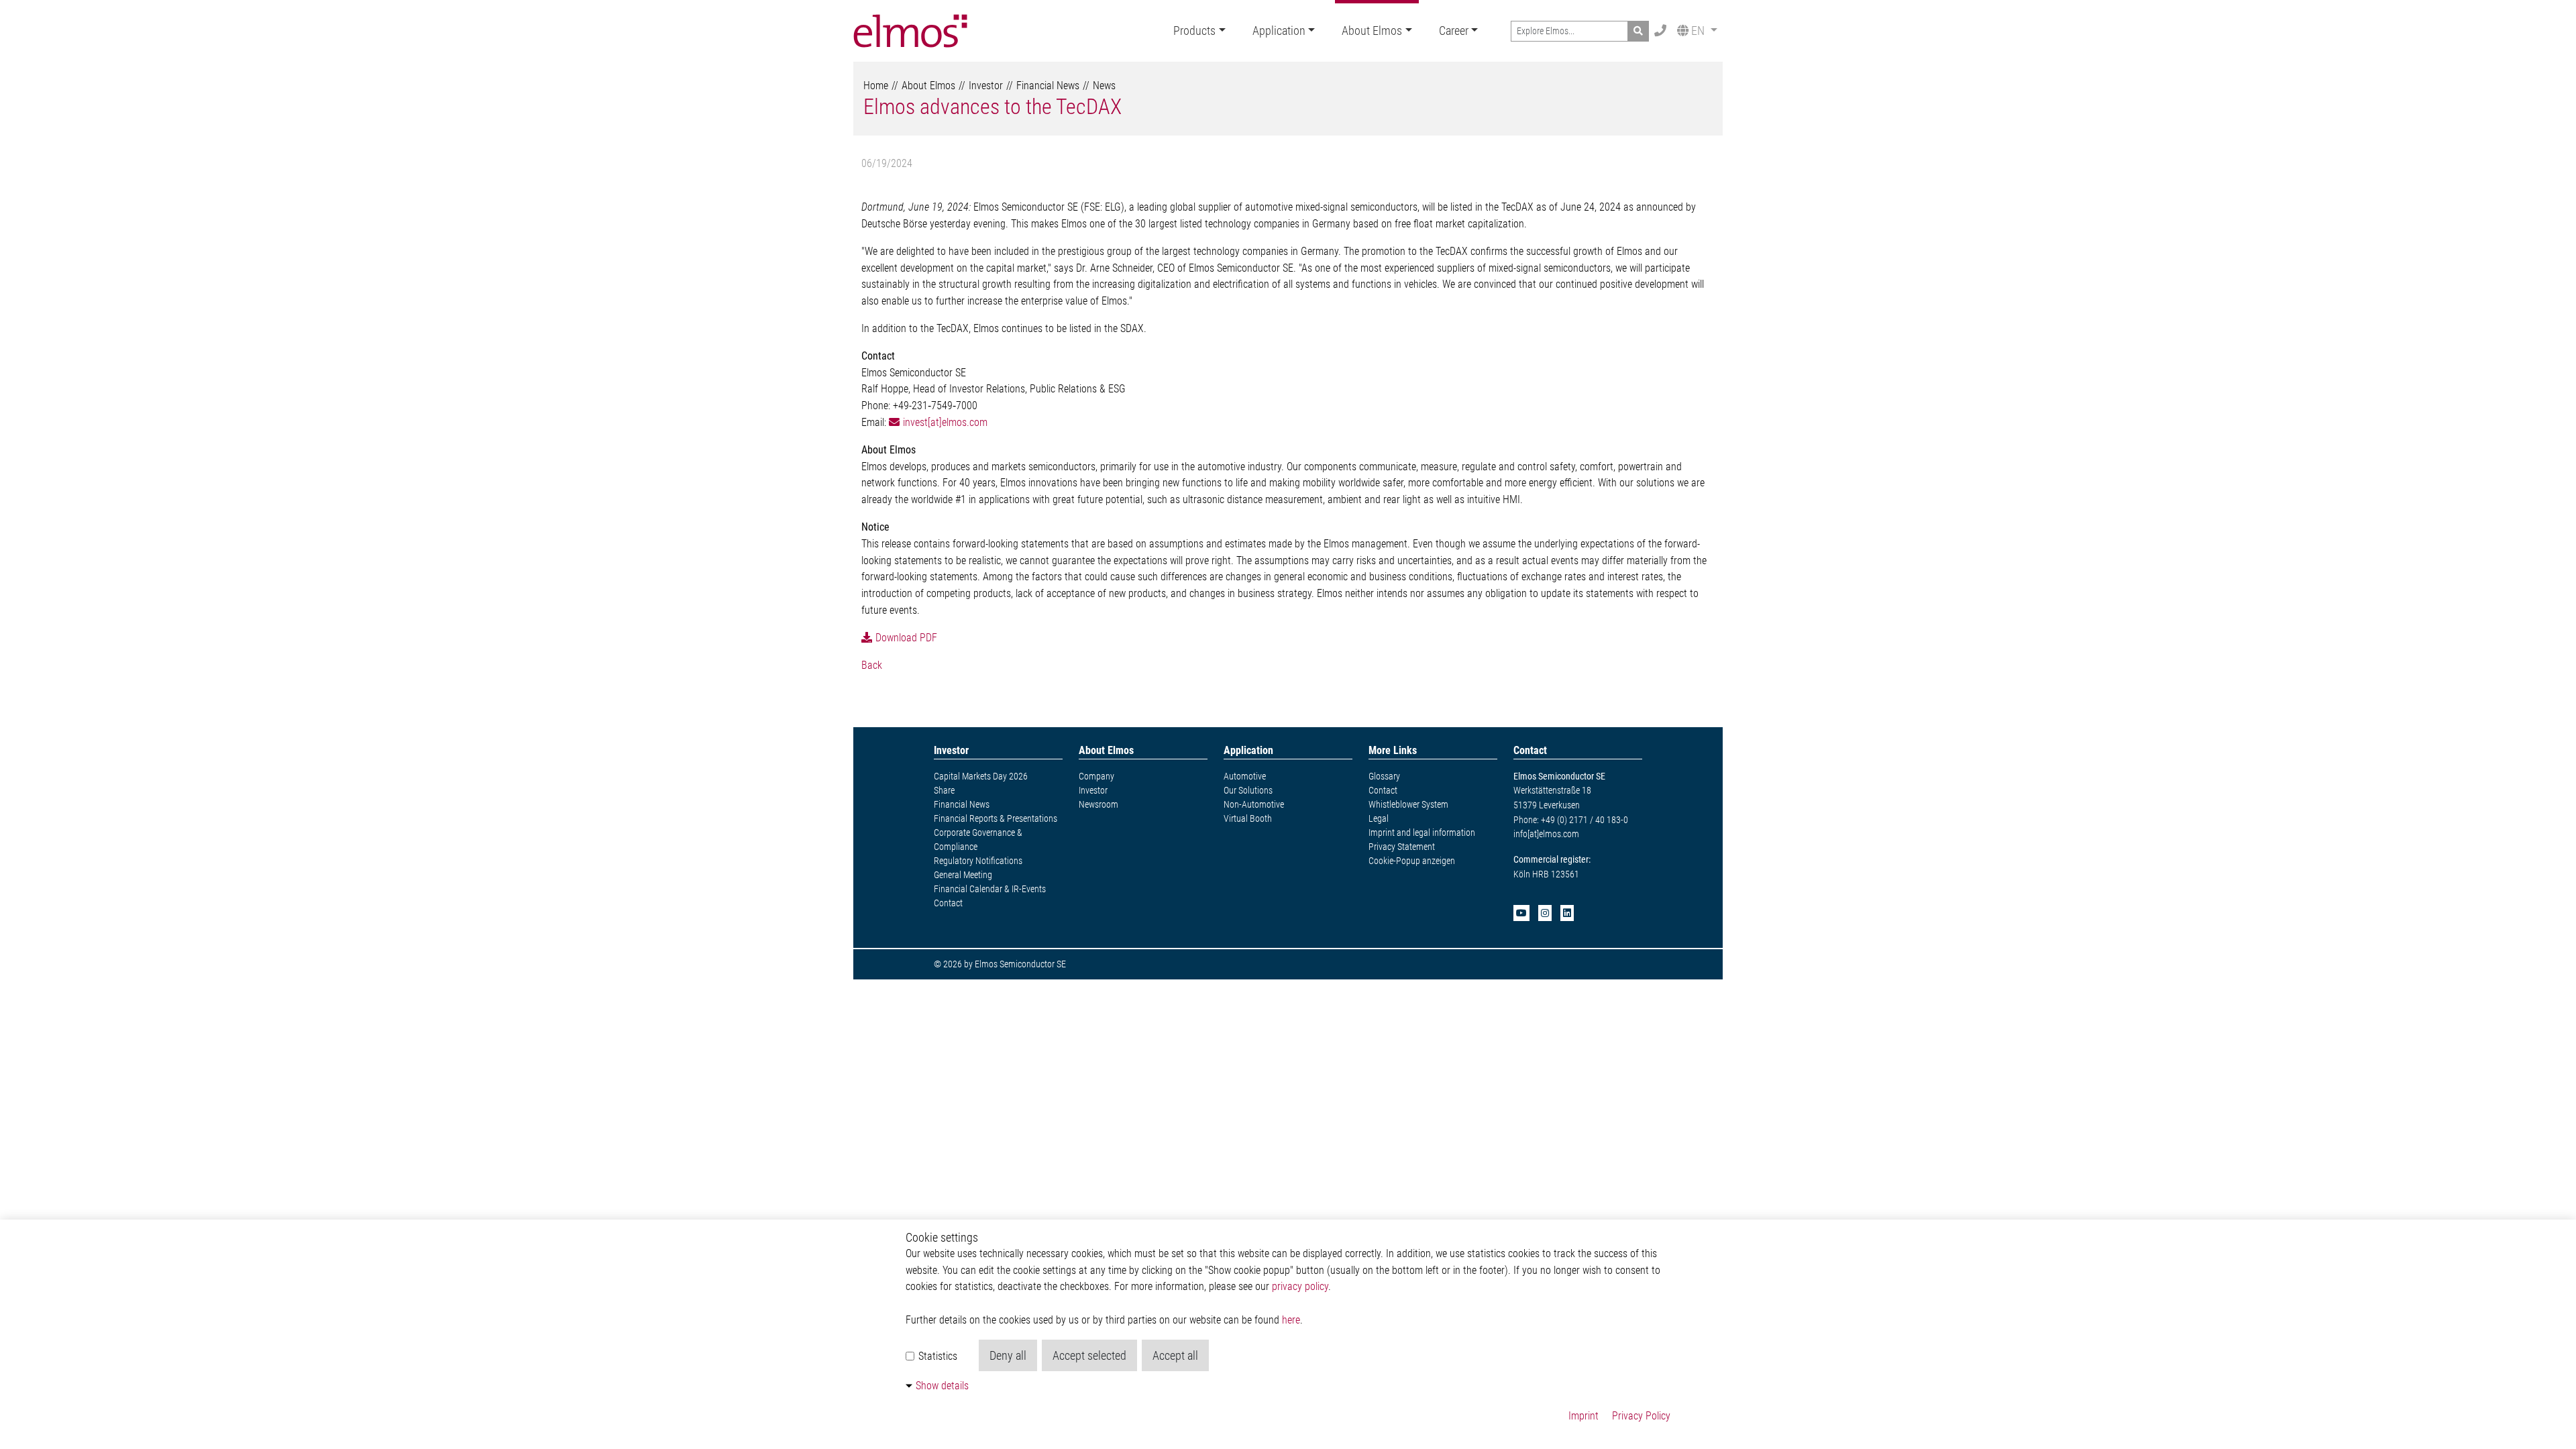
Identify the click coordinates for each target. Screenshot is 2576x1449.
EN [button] (1698, 31)
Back (872, 665)
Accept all (1175, 1355)
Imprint (1584, 1416)
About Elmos (1372, 31)
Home (876, 86)
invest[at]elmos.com (945, 422)
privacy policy (1300, 1286)
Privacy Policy (1641, 1416)
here (1291, 1320)
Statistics (936, 1356)
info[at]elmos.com (1546, 834)
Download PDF (906, 638)
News (1104, 86)
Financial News (1048, 86)
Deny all (1008, 1355)
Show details (942, 1386)
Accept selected (1089, 1355)
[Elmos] (910, 31)
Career (1454, 31)
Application (1279, 31)
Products (1194, 31)
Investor (986, 86)
